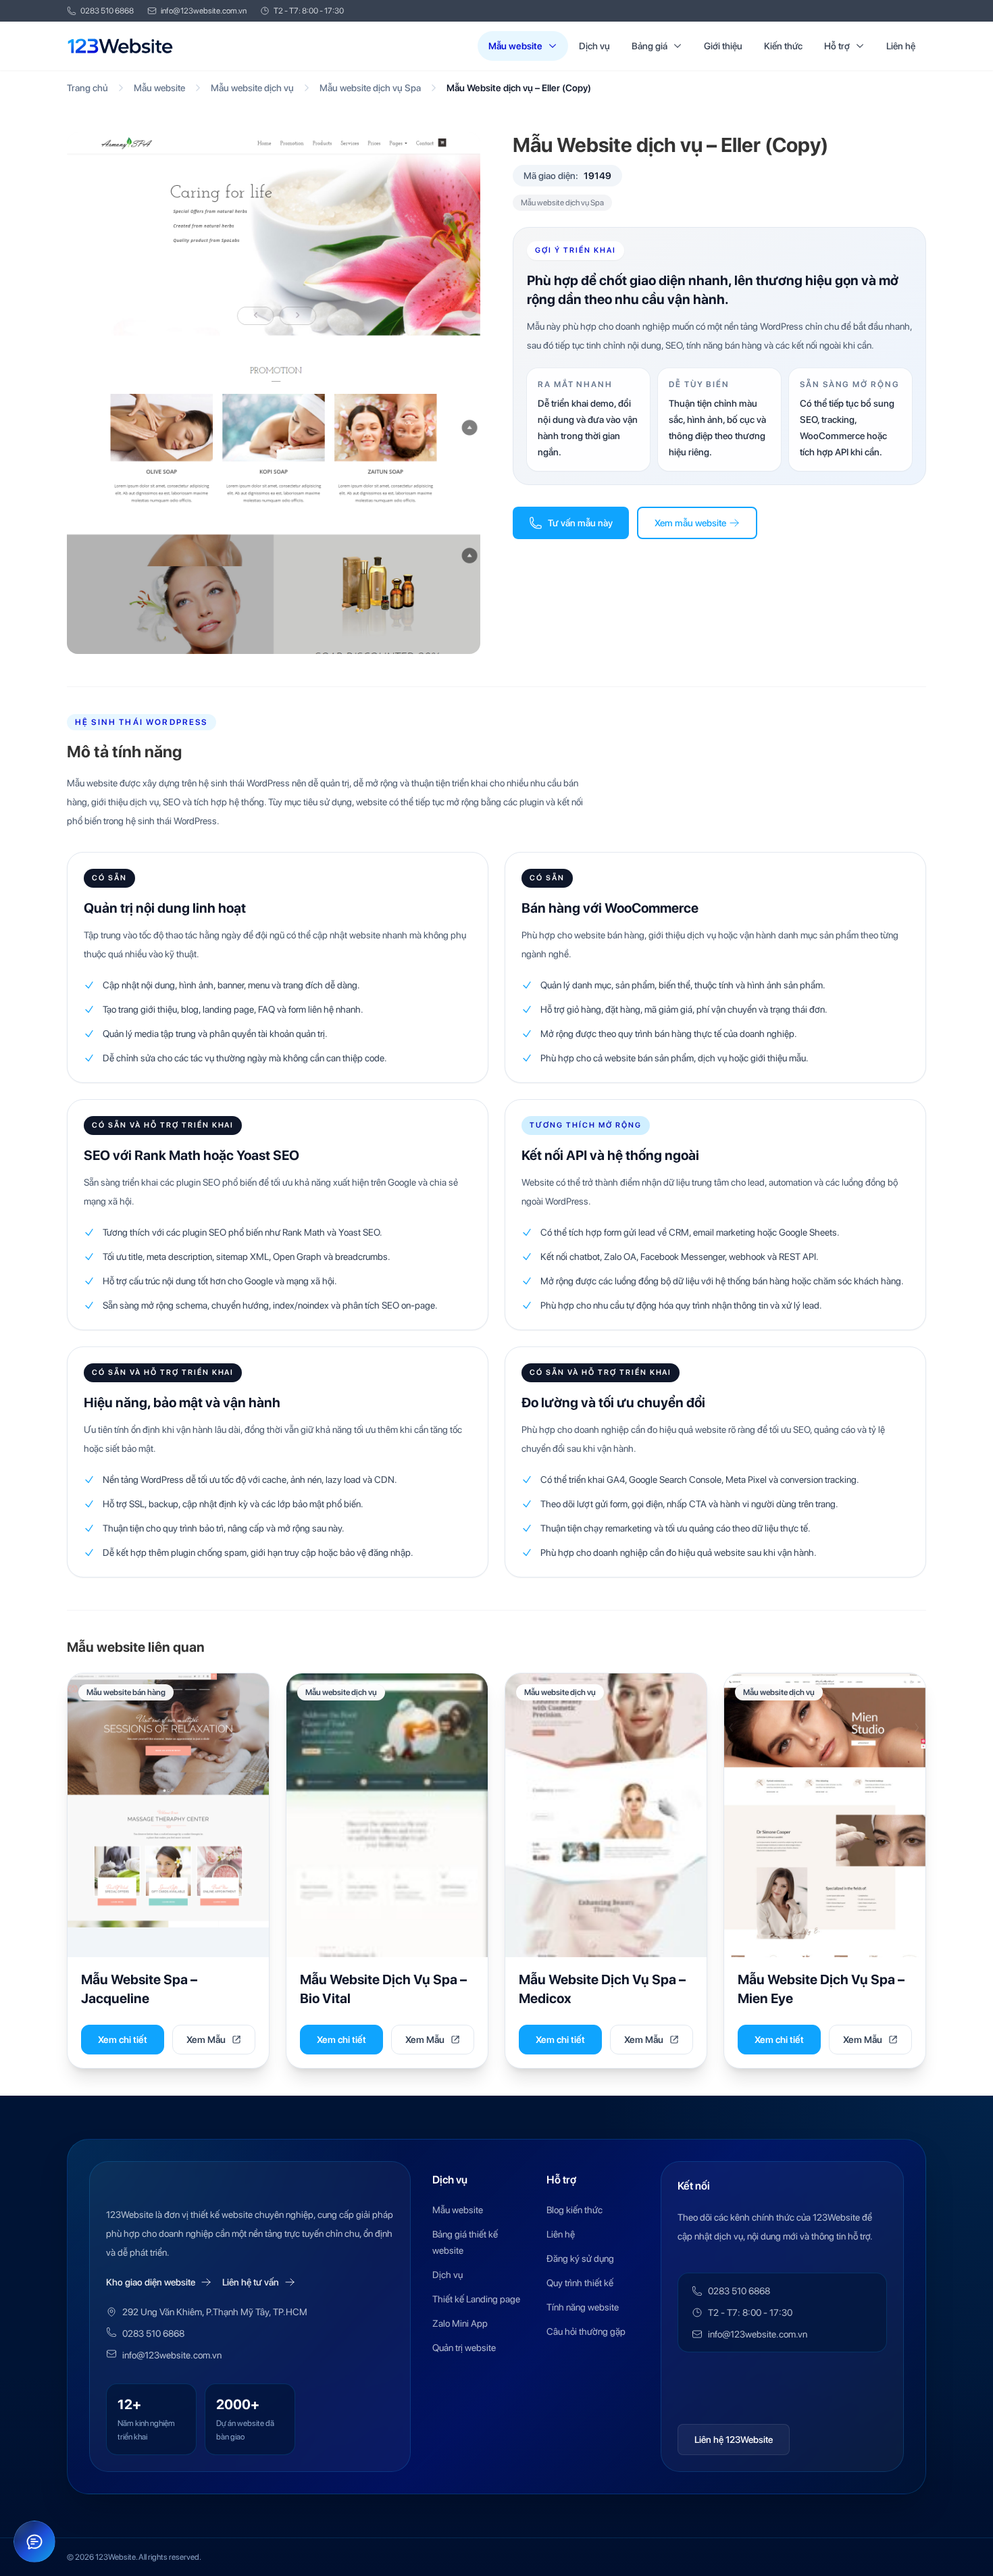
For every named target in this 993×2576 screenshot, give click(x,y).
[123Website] (120, 46)
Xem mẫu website (690, 523)
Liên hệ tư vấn (251, 2282)
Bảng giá (650, 46)
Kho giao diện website (151, 2282)
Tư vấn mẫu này (580, 523)
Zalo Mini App (460, 2323)
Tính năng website (583, 2307)
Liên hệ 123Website (734, 2440)
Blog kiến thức (575, 2210)
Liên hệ (901, 46)
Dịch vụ (594, 46)
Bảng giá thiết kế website (465, 2242)
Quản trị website (464, 2348)
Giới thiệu (723, 46)
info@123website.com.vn (204, 11)
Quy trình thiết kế (580, 2283)
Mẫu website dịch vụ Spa (370, 88)
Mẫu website (515, 46)
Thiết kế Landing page (476, 2299)
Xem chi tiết (123, 2040)
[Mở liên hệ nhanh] (34, 2542)
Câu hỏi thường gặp (586, 2331)
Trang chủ (87, 88)
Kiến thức (783, 46)
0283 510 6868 (107, 11)
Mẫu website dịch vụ (252, 88)
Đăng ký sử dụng (580, 2258)
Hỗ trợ (837, 46)
